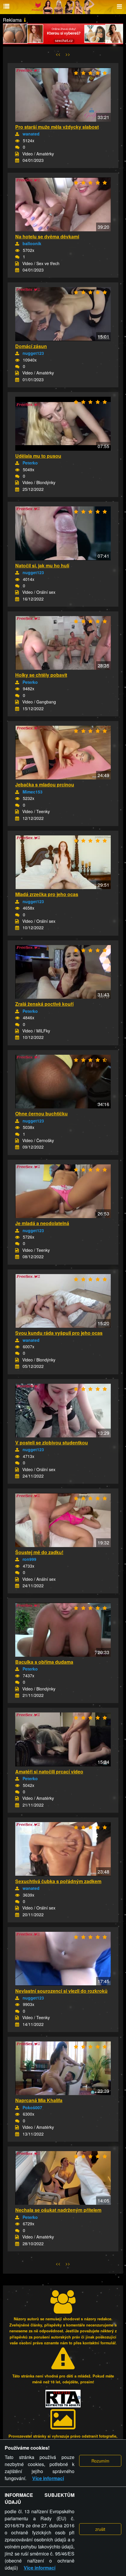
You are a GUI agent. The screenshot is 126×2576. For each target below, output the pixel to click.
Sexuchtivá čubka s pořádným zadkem (58, 1881)
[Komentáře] (17, 147)
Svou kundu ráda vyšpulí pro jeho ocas (59, 1333)
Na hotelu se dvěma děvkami (47, 236)
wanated (31, 134)
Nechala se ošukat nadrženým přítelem (58, 2210)
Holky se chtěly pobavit (41, 675)
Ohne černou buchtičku (41, 1114)
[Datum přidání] (17, 160)
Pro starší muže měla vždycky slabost (57, 127)
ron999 (29, 1559)
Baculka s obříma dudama (44, 1662)
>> (68, 54)
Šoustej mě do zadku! (39, 1552)
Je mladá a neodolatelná (42, 1223)
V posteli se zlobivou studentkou (52, 1443)
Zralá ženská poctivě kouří (44, 1004)
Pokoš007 (32, 2107)
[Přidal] (17, 134)
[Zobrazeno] (17, 141)
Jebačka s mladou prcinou (45, 785)
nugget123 (33, 353)
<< (58, 54)
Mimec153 (33, 792)
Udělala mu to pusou (38, 456)
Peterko (30, 463)
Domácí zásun (31, 346)
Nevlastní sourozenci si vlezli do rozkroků (61, 1991)
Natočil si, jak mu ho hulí (42, 565)
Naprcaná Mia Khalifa (39, 2100)
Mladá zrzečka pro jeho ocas (47, 894)
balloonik (32, 243)
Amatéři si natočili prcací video (49, 1772)
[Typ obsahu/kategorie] (17, 154)
